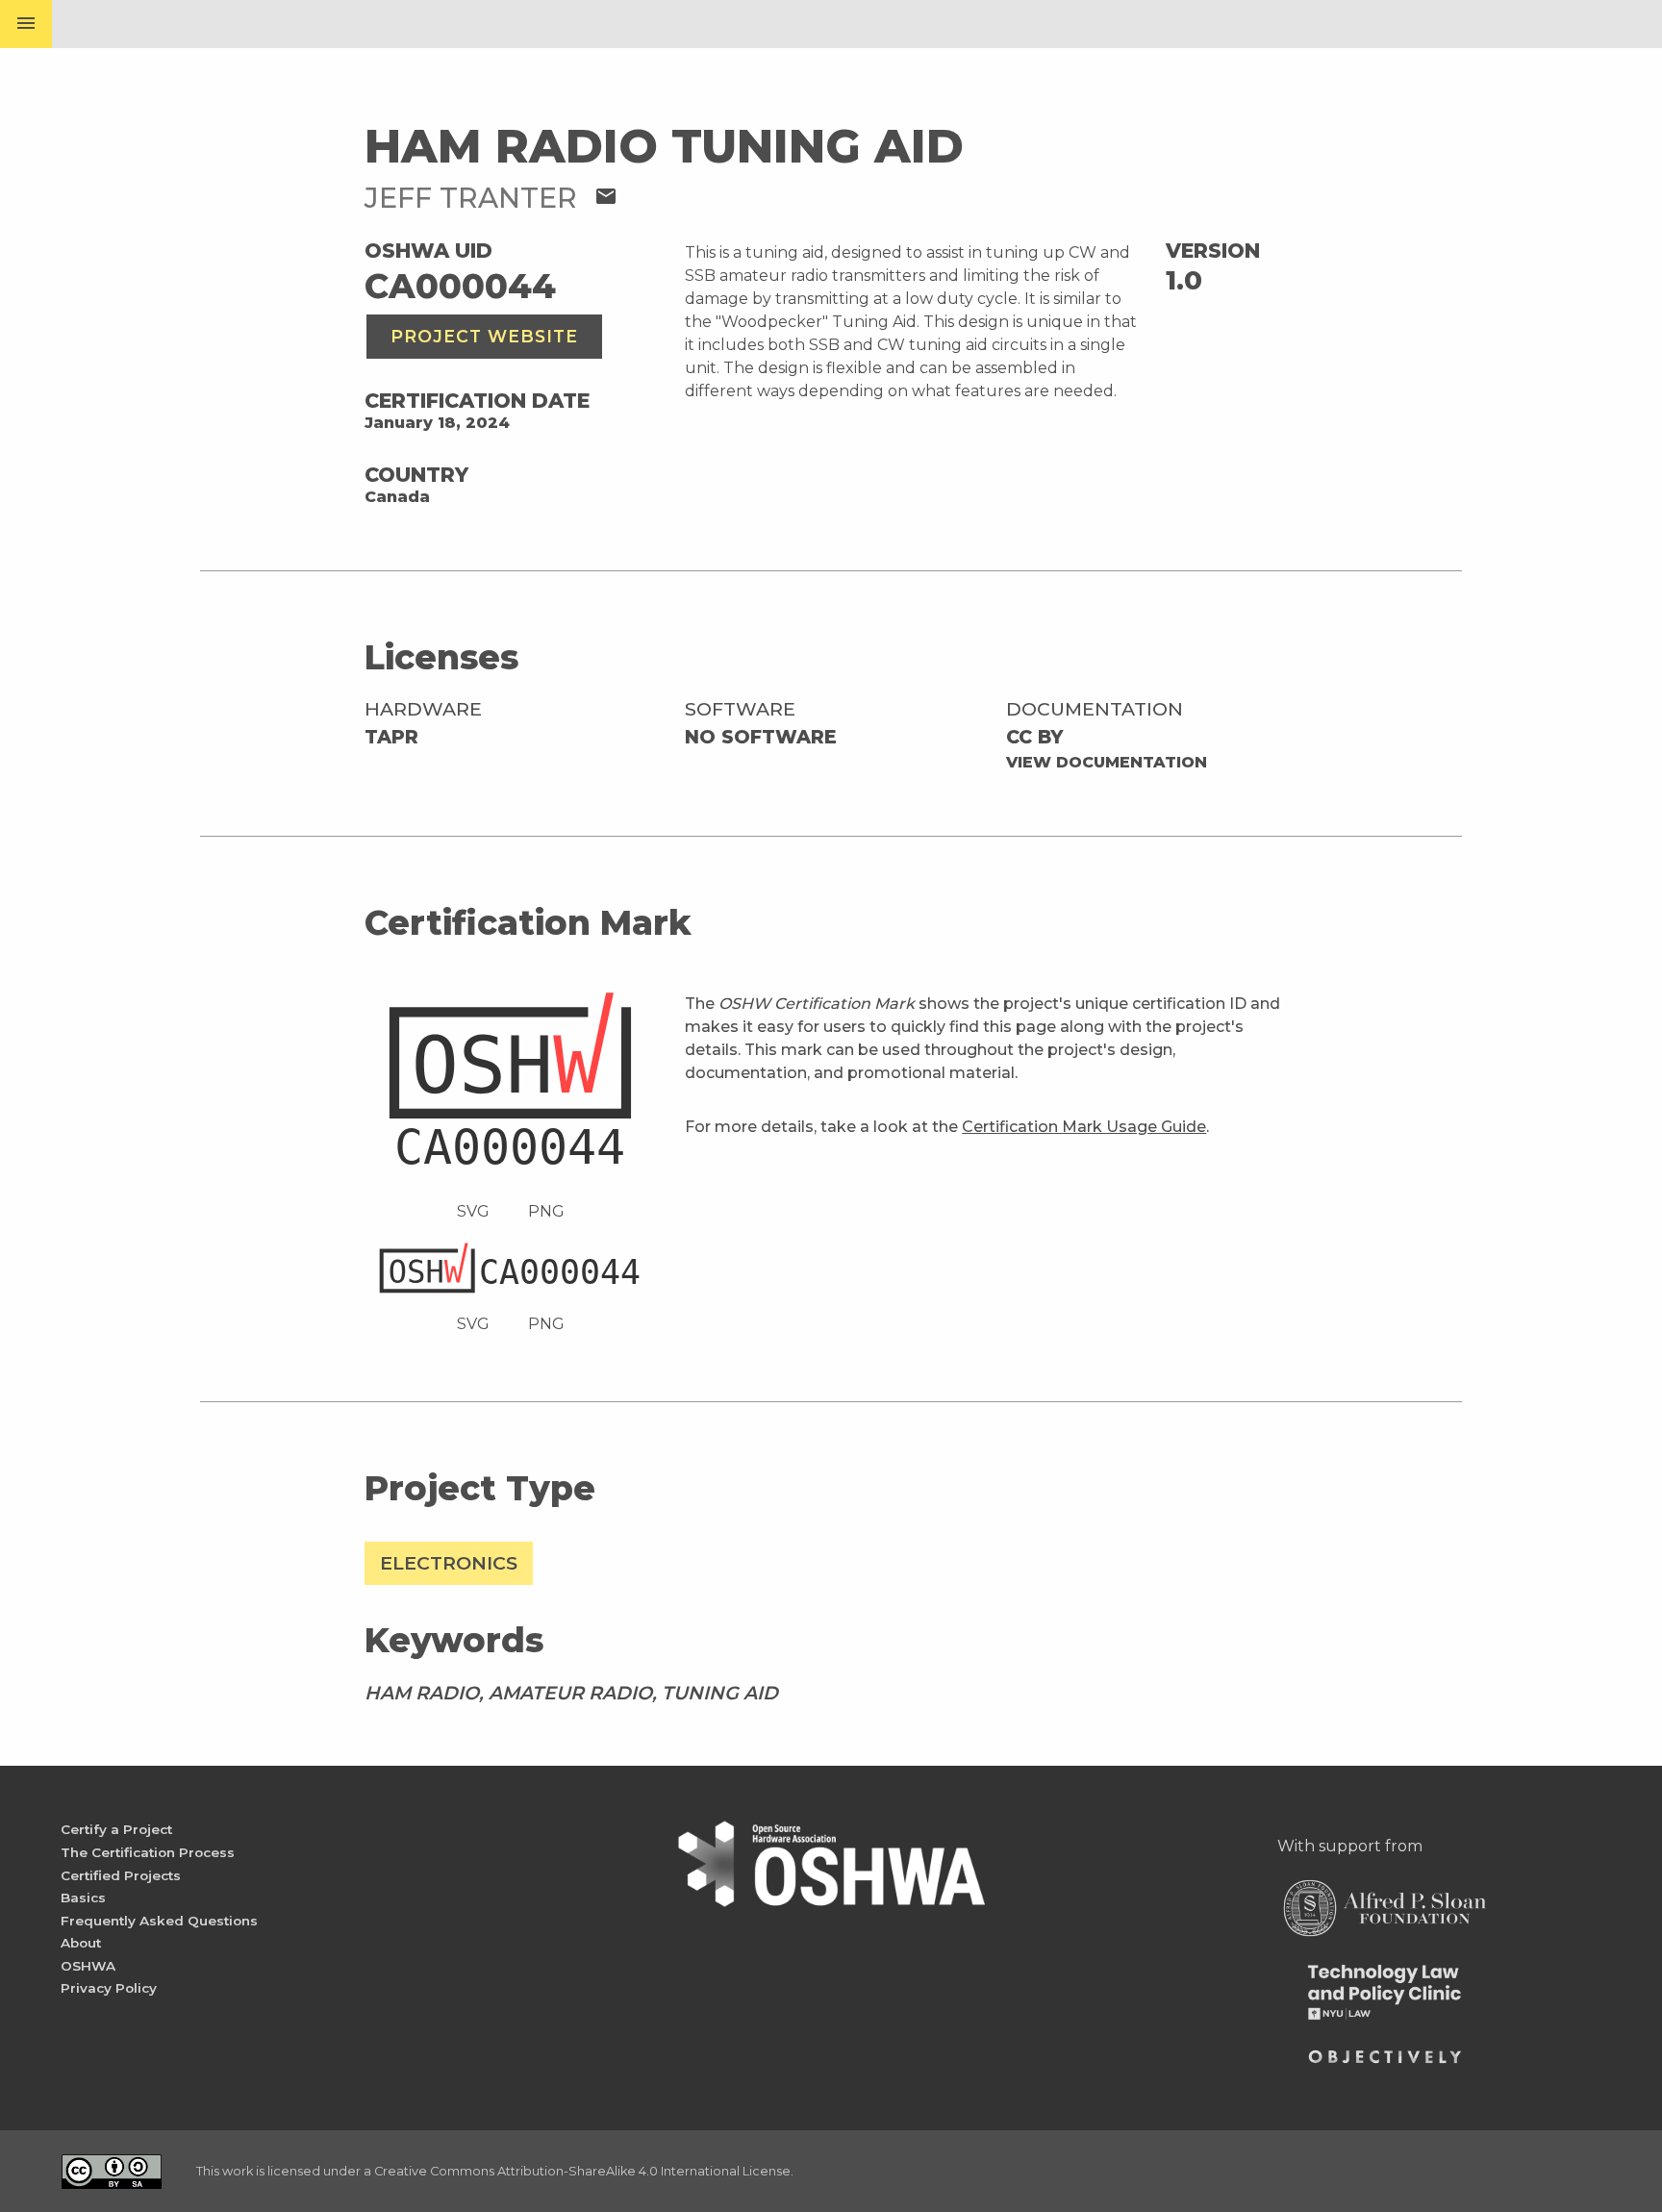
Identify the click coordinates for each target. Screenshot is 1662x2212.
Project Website (484, 336)
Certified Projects (121, 1875)
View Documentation (1107, 762)
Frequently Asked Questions (159, 1921)
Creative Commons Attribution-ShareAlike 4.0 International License (582, 2171)
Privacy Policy (109, 1988)
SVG (473, 1211)
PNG (546, 1211)
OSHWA (88, 1966)
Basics (83, 1898)
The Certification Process (148, 1852)
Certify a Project (116, 1829)
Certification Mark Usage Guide (1084, 1127)
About (81, 1943)
